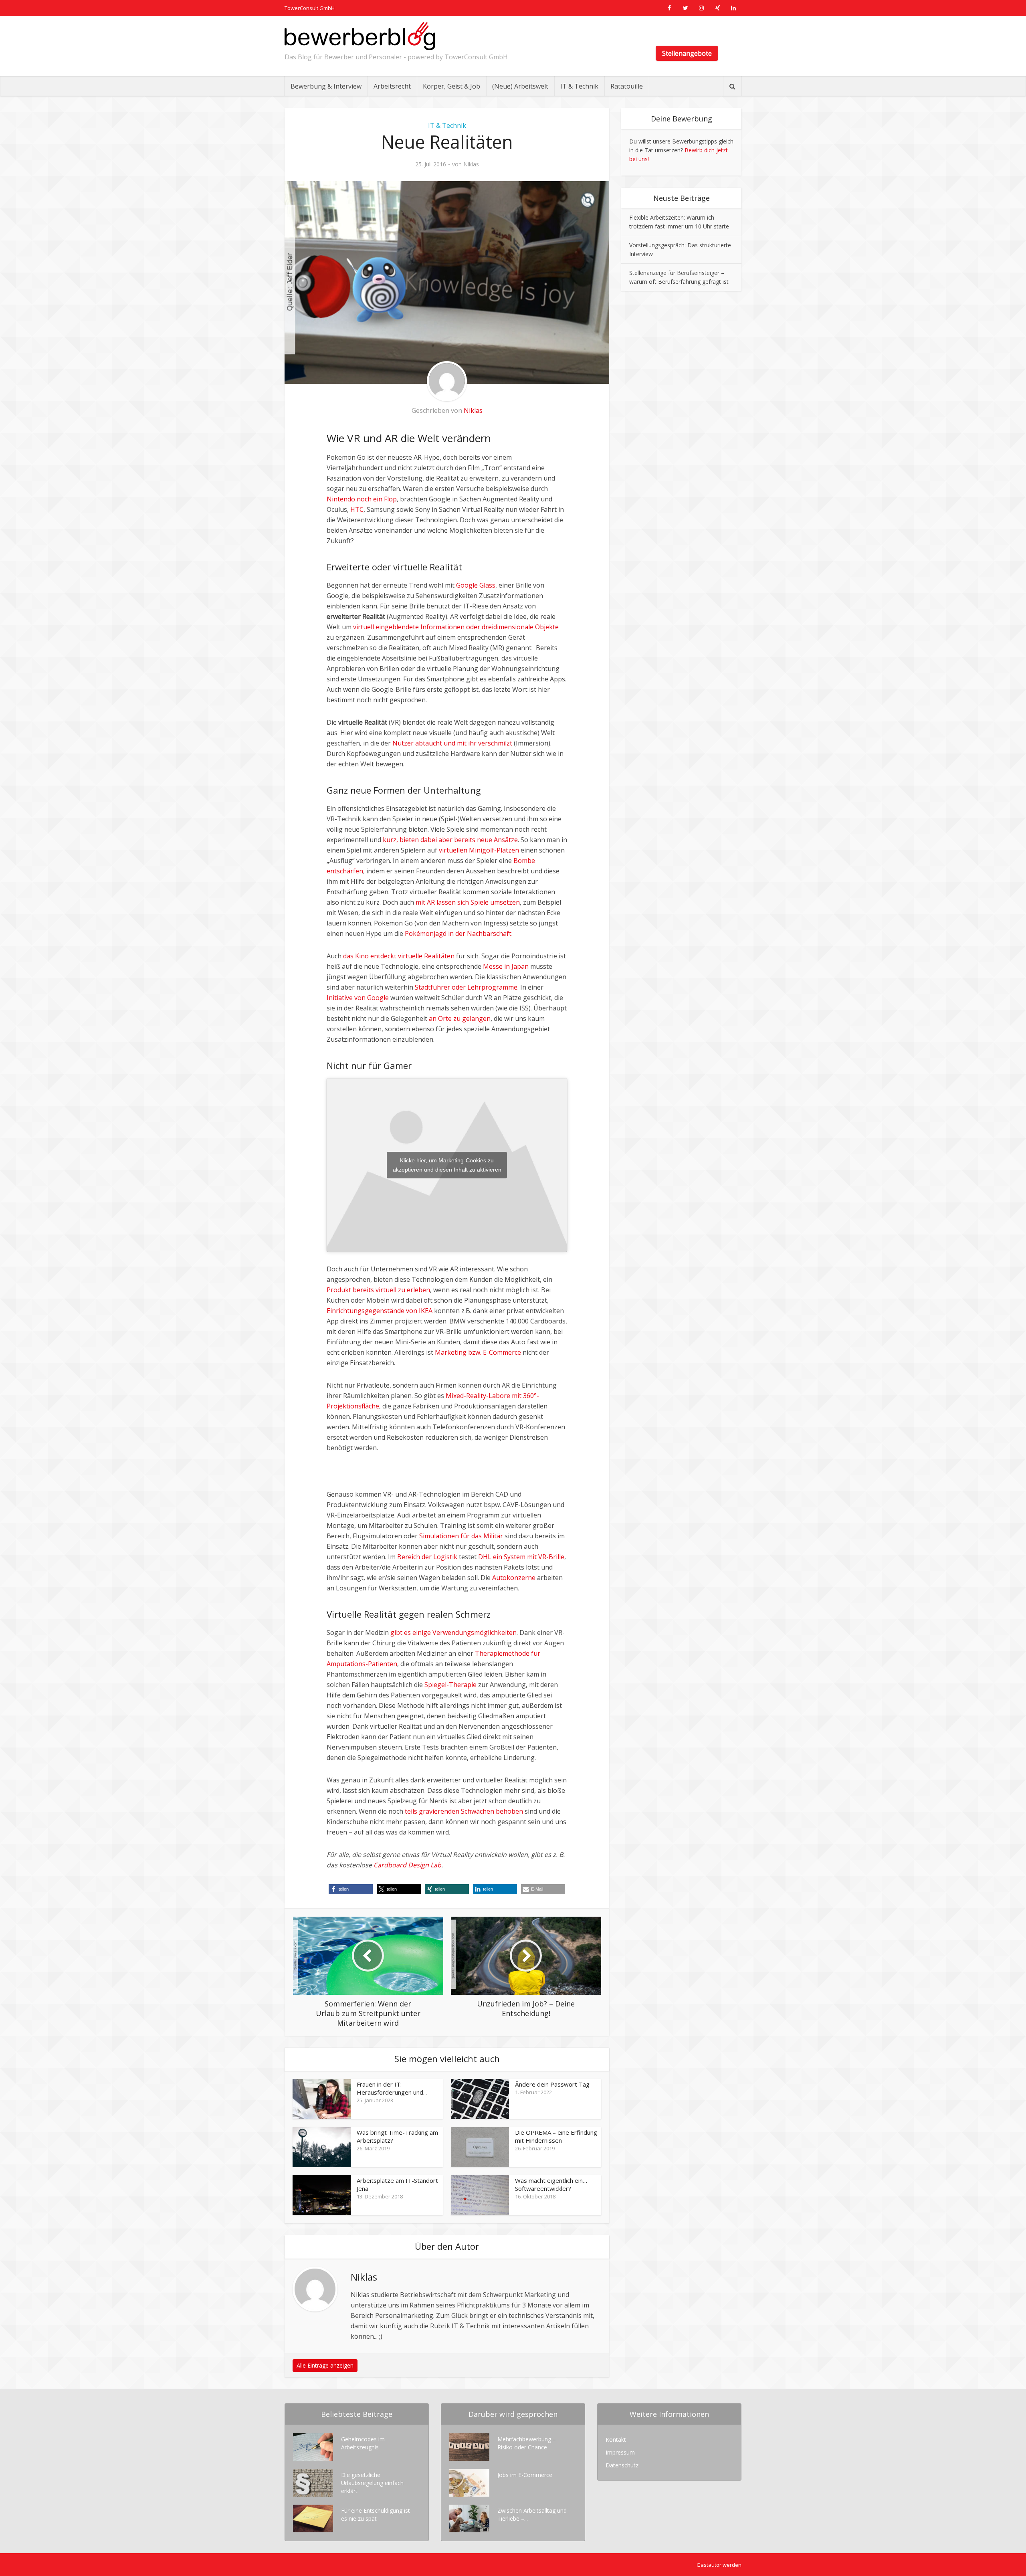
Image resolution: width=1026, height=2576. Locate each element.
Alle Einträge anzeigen (325, 2365)
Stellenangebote (687, 53)
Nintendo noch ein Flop (362, 499)
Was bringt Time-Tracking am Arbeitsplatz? (397, 2136)
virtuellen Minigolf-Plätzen (479, 850)
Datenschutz (622, 2465)
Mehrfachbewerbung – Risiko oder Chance (527, 2443)
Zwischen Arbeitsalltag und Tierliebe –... (532, 2514)
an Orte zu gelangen (460, 1018)
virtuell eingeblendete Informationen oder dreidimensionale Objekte (456, 627)
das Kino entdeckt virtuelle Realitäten (399, 956)
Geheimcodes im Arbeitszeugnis (363, 2443)
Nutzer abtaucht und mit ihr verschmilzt (452, 743)
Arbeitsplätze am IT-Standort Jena (397, 2184)
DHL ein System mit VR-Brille (521, 1557)
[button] (351, 1889)
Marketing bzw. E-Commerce (478, 1352)
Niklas (471, 164)
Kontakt (616, 2440)
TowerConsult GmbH (310, 8)
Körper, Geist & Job (451, 86)
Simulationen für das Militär (461, 1536)
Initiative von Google (358, 998)
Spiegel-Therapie (450, 1685)
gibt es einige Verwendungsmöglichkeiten (453, 1632)
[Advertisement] (420, 1477)
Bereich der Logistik (427, 1557)
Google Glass (476, 585)
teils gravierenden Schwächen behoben (464, 1811)
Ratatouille (627, 86)
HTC (357, 509)
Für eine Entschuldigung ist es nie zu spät (376, 2514)
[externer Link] (669, 8)
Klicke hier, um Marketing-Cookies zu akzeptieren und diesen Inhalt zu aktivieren (447, 1165)
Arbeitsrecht (392, 86)
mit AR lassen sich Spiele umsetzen (468, 902)
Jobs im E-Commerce (525, 2475)
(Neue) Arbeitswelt (520, 86)
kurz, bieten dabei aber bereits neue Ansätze (450, 840)
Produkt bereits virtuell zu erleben (378, 1290)
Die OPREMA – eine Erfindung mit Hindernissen (556, 2136)
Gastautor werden (719, 2565)
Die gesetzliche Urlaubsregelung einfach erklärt (372, 2483)
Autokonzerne (514, 1578)
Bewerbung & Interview (326, 86)
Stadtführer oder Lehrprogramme (466, 987)
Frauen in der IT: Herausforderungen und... (392, 2088)
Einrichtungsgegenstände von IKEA (380, 1311)
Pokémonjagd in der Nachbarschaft (458, 933)
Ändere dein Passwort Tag (552, 2084)
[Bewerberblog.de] (360, 36)
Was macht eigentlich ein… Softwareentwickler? (551, 2184)
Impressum (620, 2452)
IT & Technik (579, 86)
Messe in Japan (506, 966)
